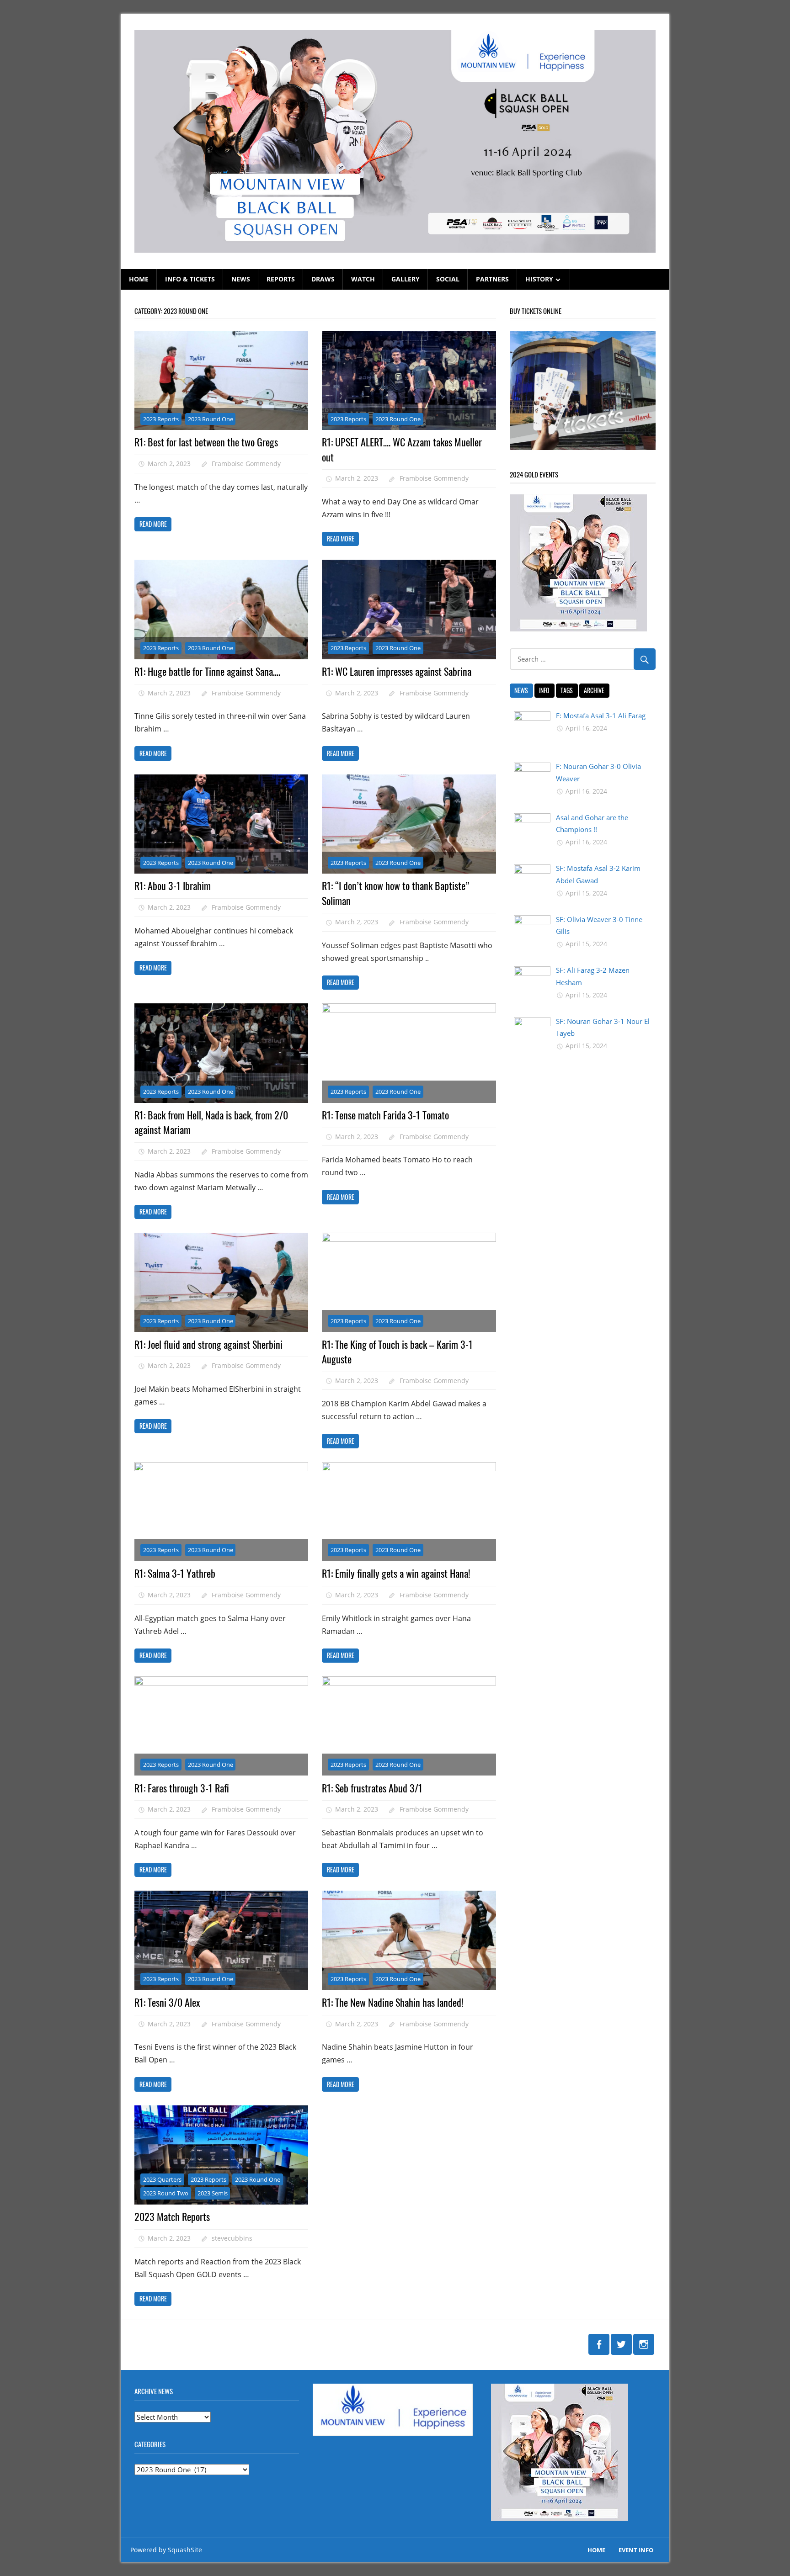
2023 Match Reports (172, 2216)
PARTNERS (492, 279)
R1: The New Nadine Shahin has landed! (393, 2002)
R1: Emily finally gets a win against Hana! (396, 1573)
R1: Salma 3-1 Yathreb (175, 1573)
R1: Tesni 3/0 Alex (167, 2002)
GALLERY (406, 279)
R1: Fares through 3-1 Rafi (182, 1788)
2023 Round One (211, 419)
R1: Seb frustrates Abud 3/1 (372, 1788)
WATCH (363, 279)
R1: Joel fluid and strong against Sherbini (208, 1344)
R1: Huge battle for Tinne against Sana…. (207, 671)
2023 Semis (213, 2193)
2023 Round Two (166, 2193)
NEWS (241, 279)
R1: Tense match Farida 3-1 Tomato (385, 1115)
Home (596, 2550)
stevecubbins (232, 2238)
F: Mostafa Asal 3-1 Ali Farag (601, 716)
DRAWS (323, 279)
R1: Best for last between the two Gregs (206, 442)
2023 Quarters (162, 2179)
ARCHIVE (594, 690)
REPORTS (281, 279)
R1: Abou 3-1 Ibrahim (173, 885)
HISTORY (539, 279)
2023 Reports (161, 419)
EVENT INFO (636, 2550)
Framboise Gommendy (246, 464)
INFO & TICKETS (190, 279)
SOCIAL (448, 279)
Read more (153, 524)
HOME (139, 279)
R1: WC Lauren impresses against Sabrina (397, 671)
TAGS (567, 690)
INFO (544, 690)
